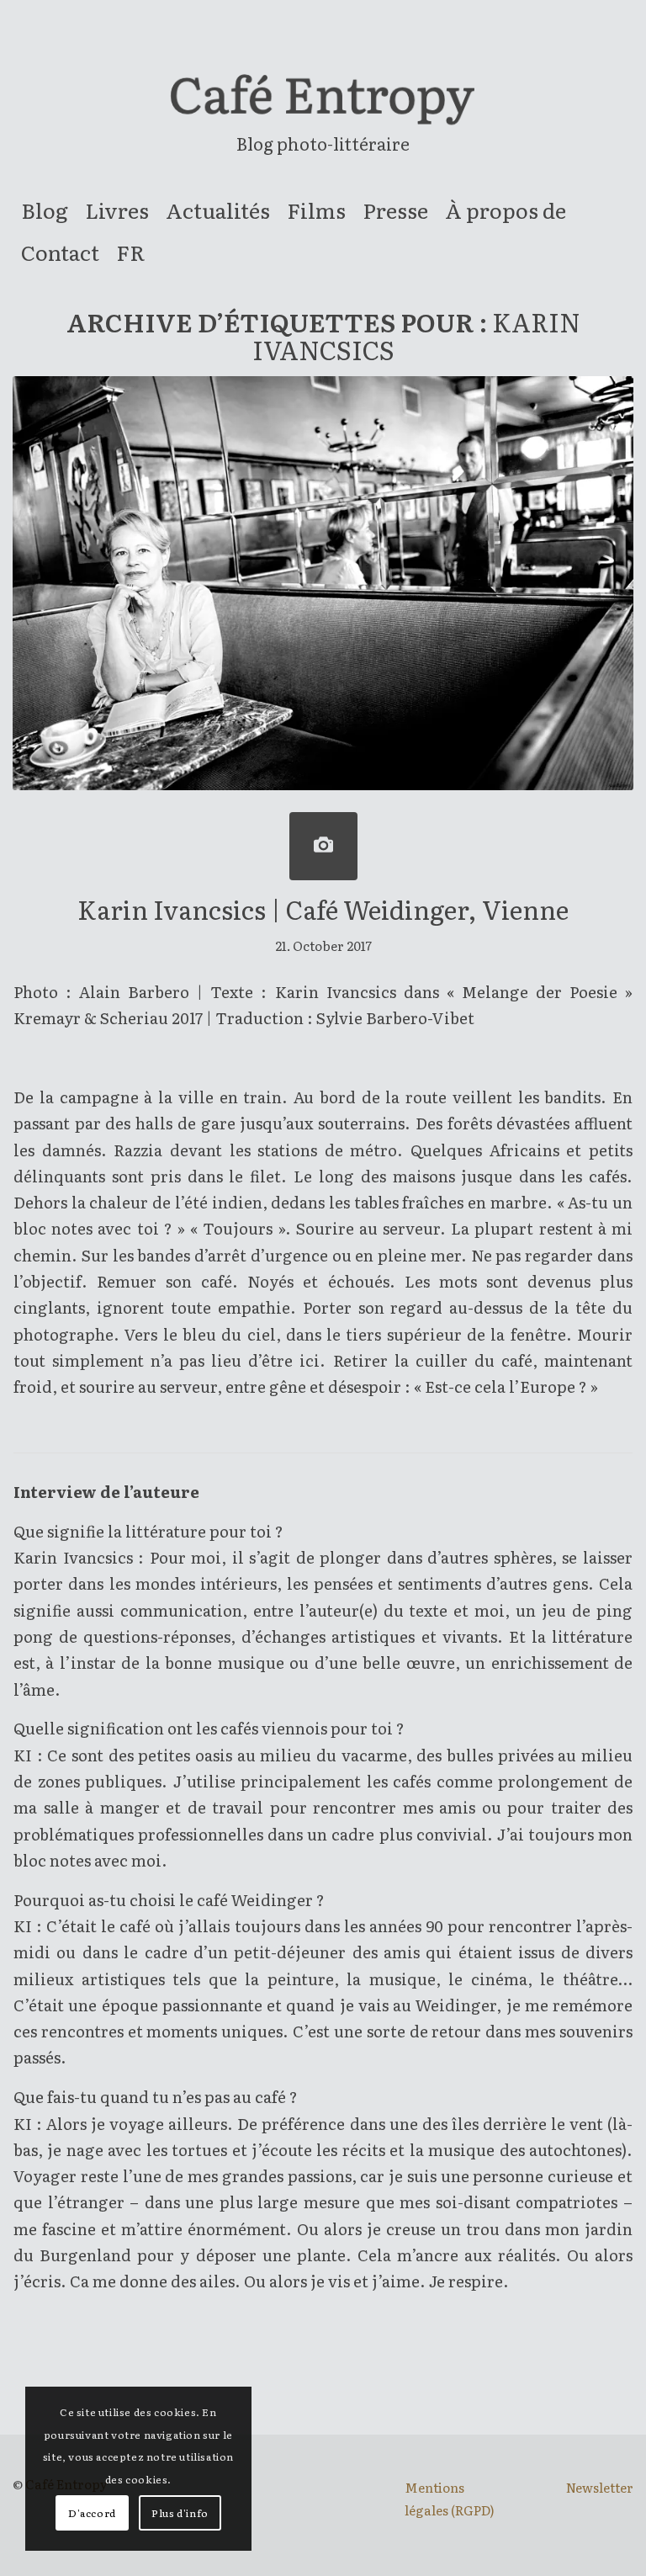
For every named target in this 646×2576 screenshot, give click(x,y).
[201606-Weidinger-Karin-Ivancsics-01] (323, 846)
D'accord (92, 2513)
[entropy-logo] (323, 104)
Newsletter (600, 2487)
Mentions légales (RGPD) (450, 2498)
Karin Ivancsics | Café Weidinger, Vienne (323, 909)
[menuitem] (45, 210)
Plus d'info (180, 2513)
